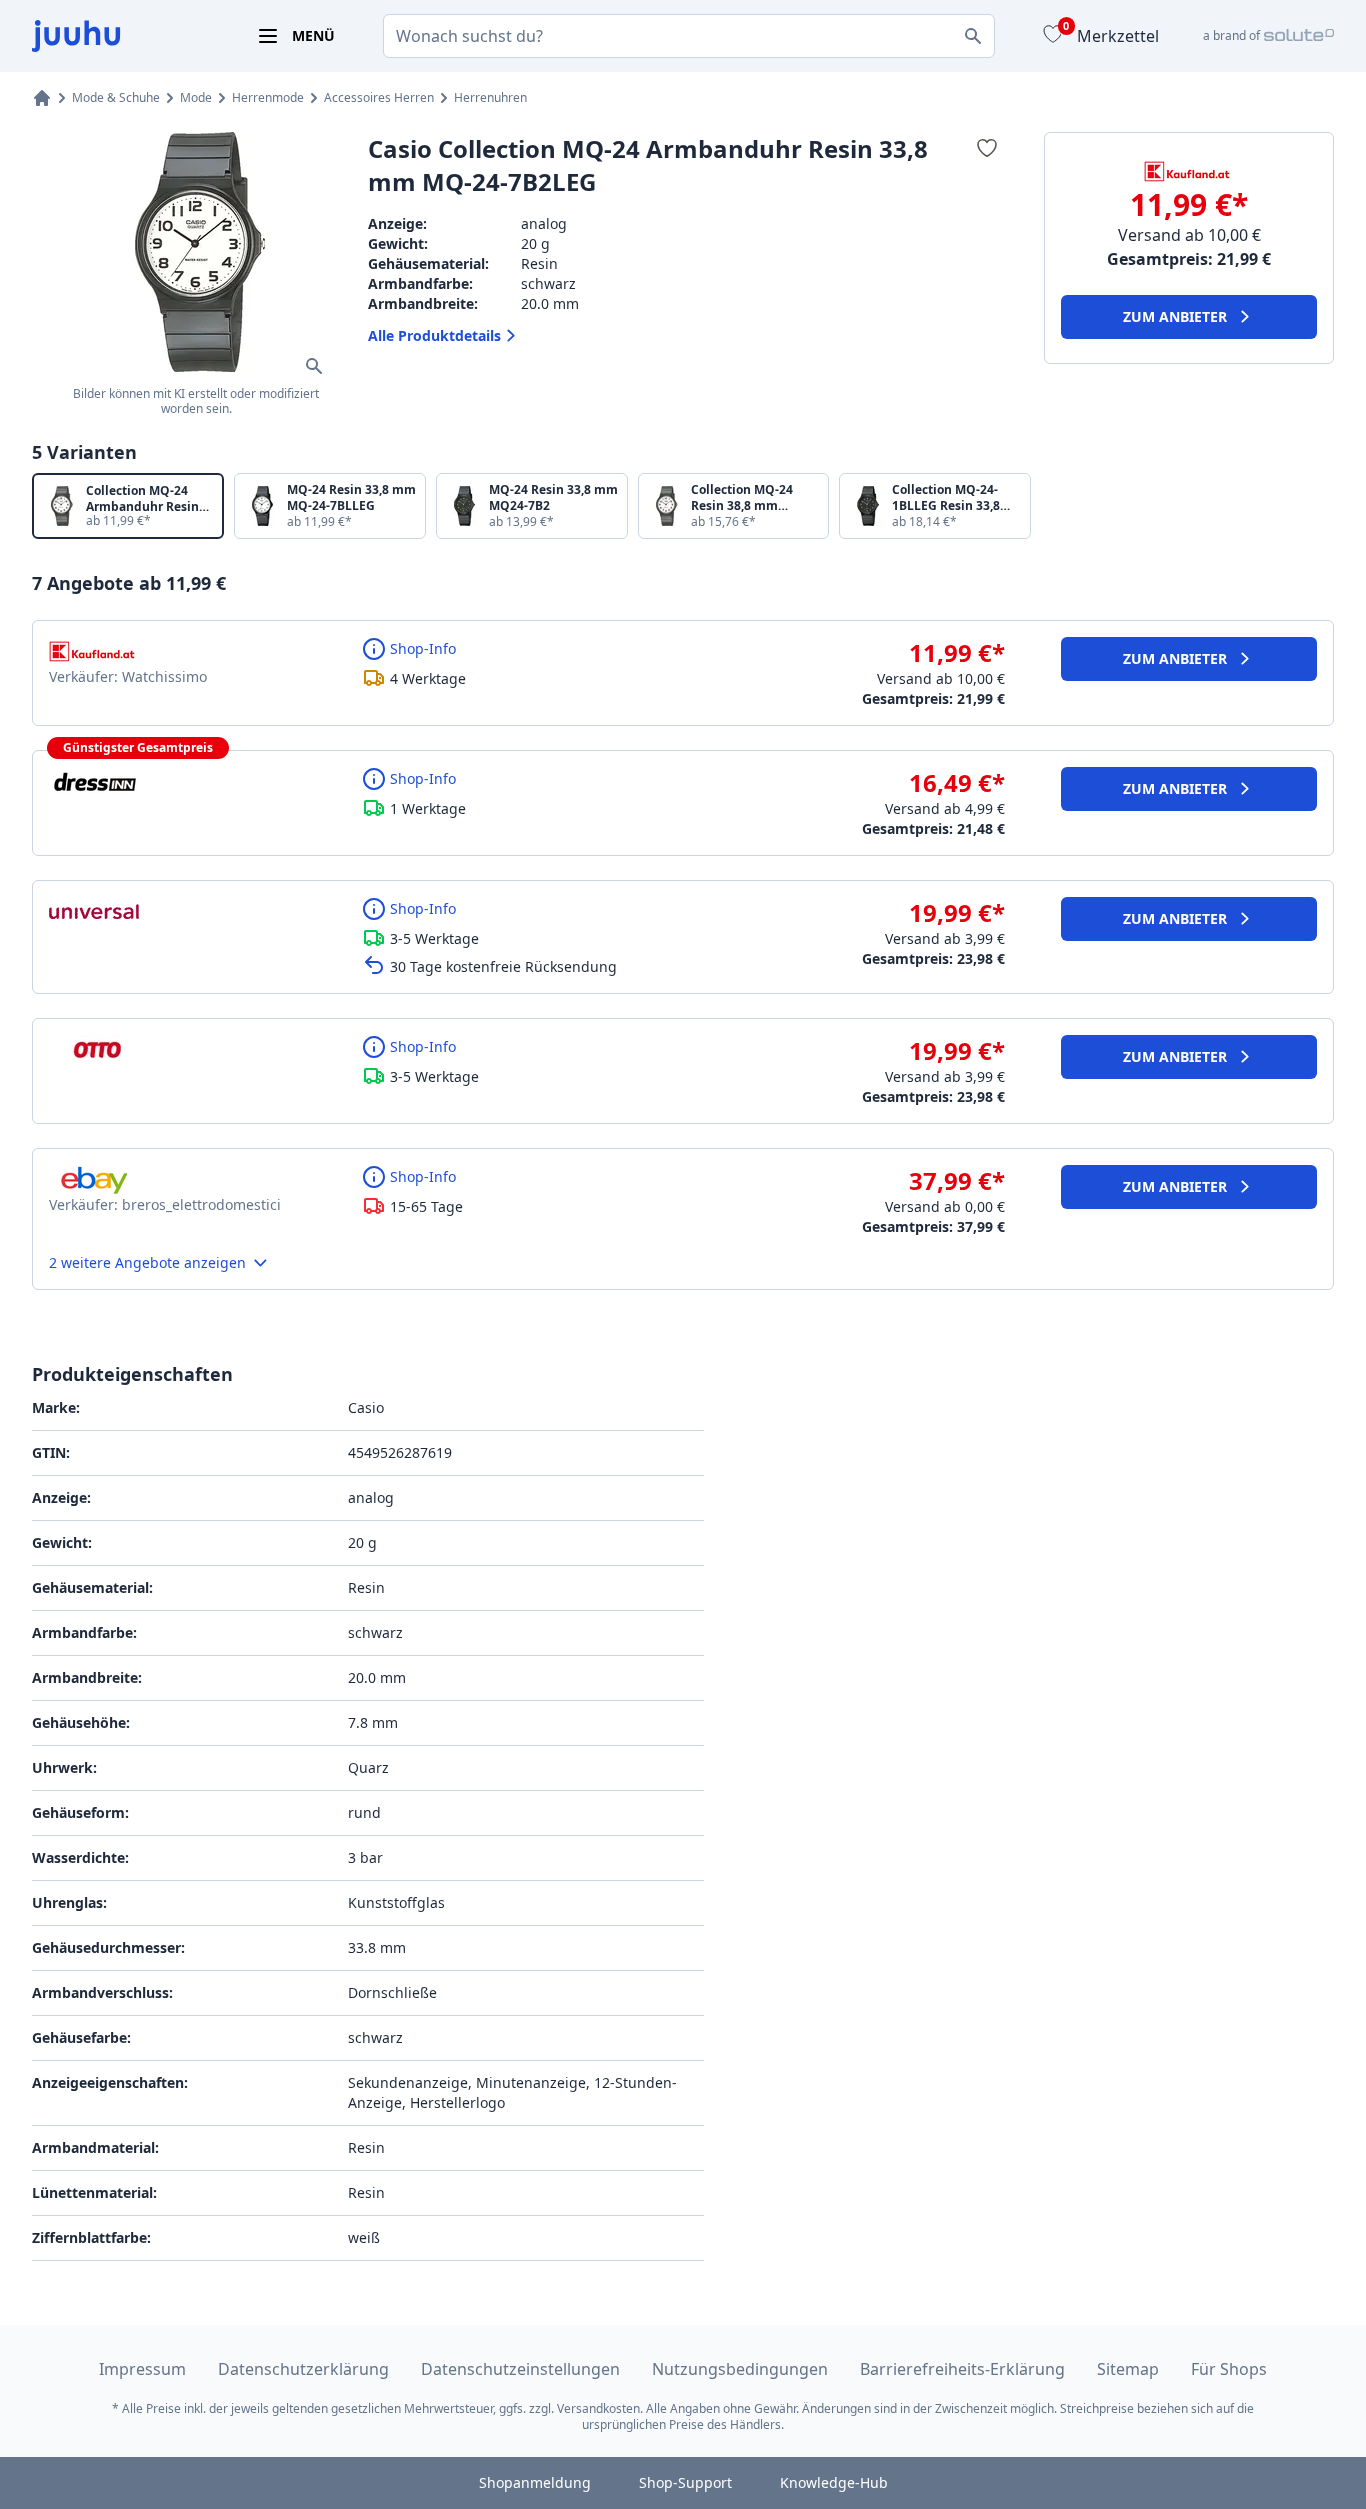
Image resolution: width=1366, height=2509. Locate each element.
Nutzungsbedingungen (740, 2369)
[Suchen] (973, 36)
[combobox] (689, 36)
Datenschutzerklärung (303, 2369)
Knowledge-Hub (834, 2482)
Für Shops (1229, 2369)
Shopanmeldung (535, 2482)
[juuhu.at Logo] (120, 36)
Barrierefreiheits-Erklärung (962, 2369)
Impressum (142, 2369)
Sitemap (1128, 2369)
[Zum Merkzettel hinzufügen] (986, 148)
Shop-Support (685, 2482)
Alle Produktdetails (434, 335)
